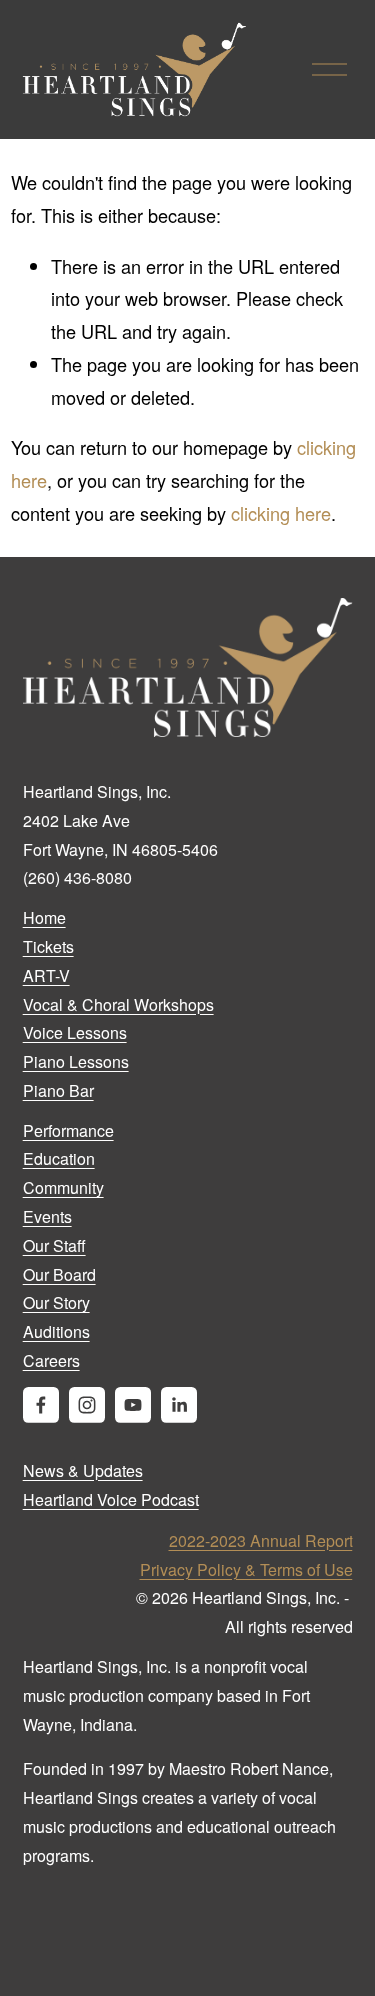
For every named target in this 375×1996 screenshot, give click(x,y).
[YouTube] (133, 1405)
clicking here (281, 513)
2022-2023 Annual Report (261, 1540)
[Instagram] (87, 1405)
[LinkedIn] (179, 1405)
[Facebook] (41, 1405)
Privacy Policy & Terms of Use (246, 1569)
